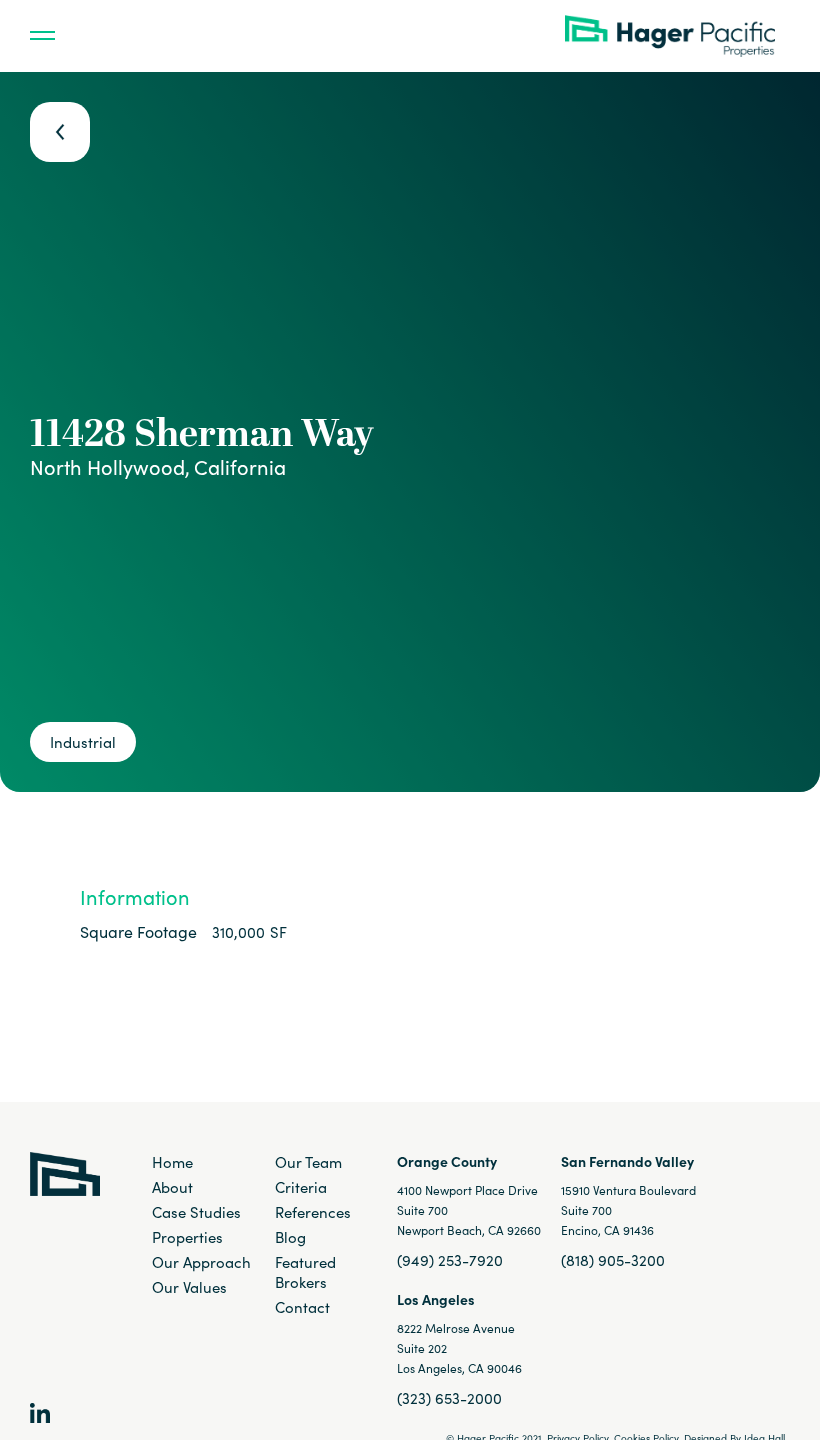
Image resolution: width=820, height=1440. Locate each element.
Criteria (301, 1187)
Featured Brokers (305, 1272)
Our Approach (201, 1262)
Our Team (308, 1162)
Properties (187, 1237)
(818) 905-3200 (613, 1260)
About (172, 1187)
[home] (677, 36)
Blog (290, 1237)
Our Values (189, 1287)
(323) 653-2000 (449, 1398)
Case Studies (196, 1212)
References (313, 1212)
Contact (302, 1307)
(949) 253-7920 (450, 1260)
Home (172, 1162)
